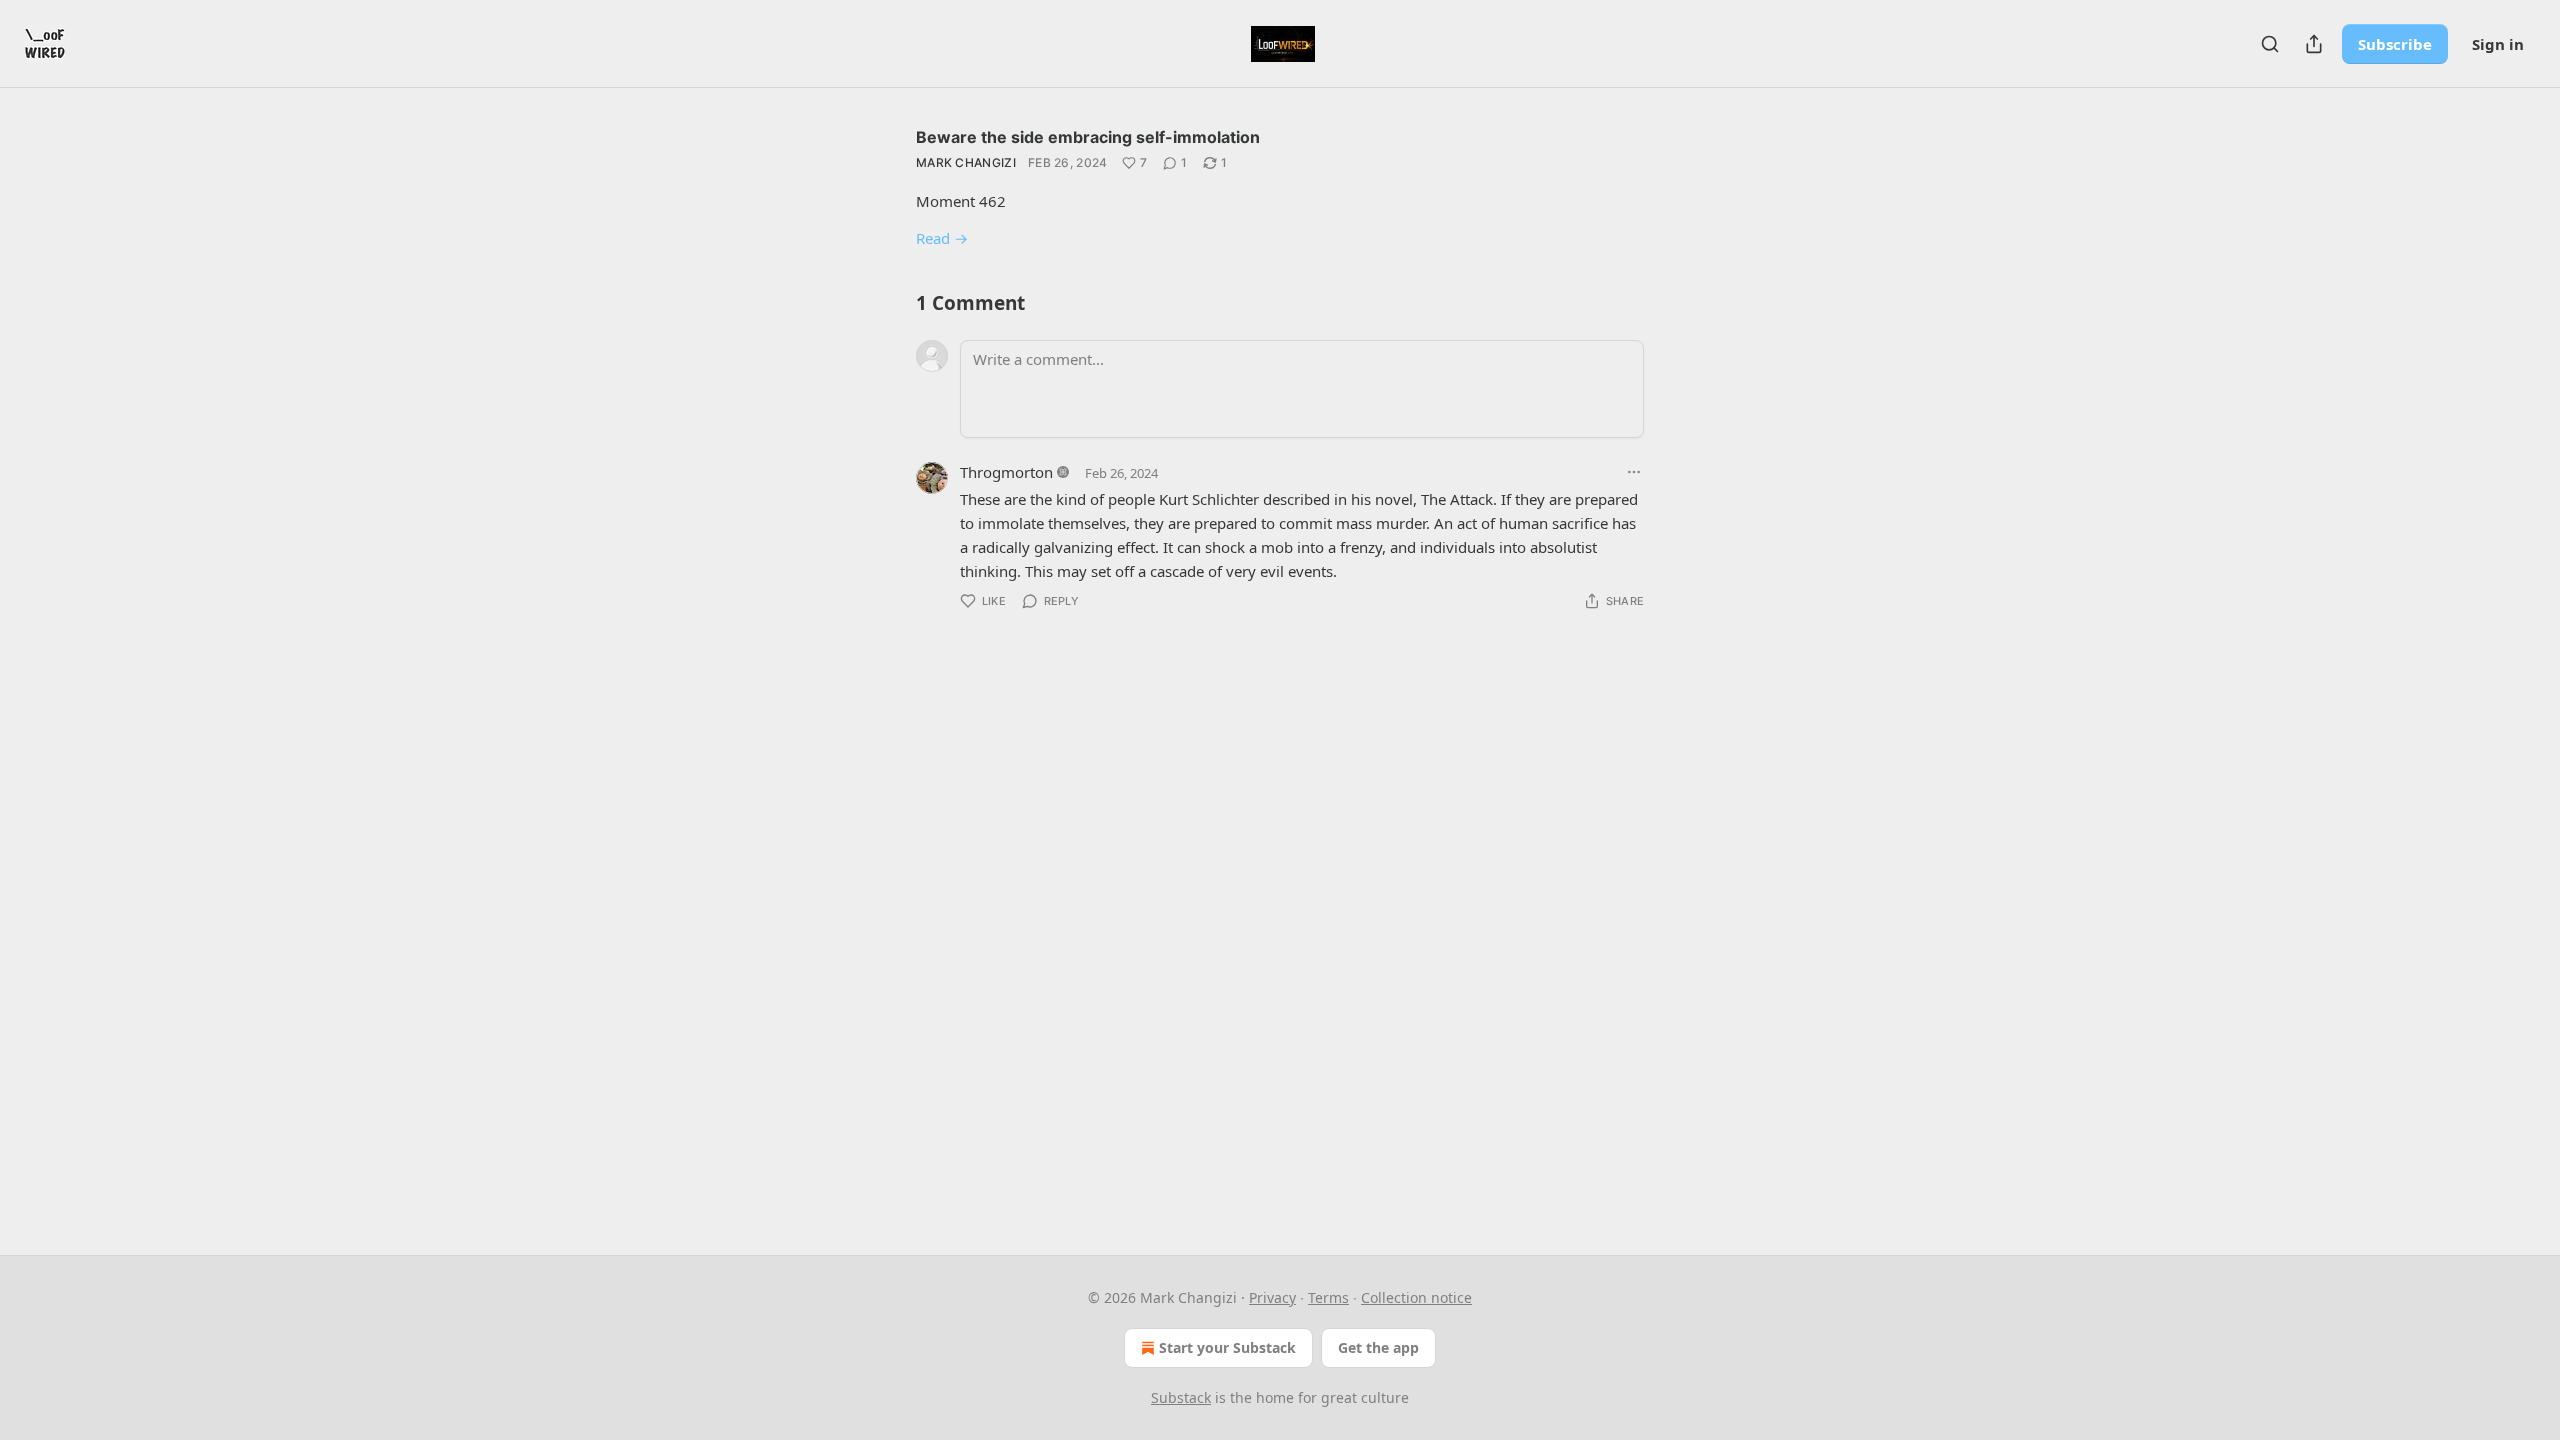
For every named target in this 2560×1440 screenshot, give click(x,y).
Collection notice (1416, 1297)
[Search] (2270, 44)
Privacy (1272, 1297)
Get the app (1378, 1347)
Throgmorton (1006, 472)
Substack (1181, 1397)
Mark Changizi (966, 162)
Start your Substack (1227, 1347)
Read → (942, 238)
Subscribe (2395, 44)
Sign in (2498, 44)
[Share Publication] (2314, 44)
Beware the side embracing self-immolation (1088, 137)
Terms (1328, 1297)
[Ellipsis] (1634, 472)
